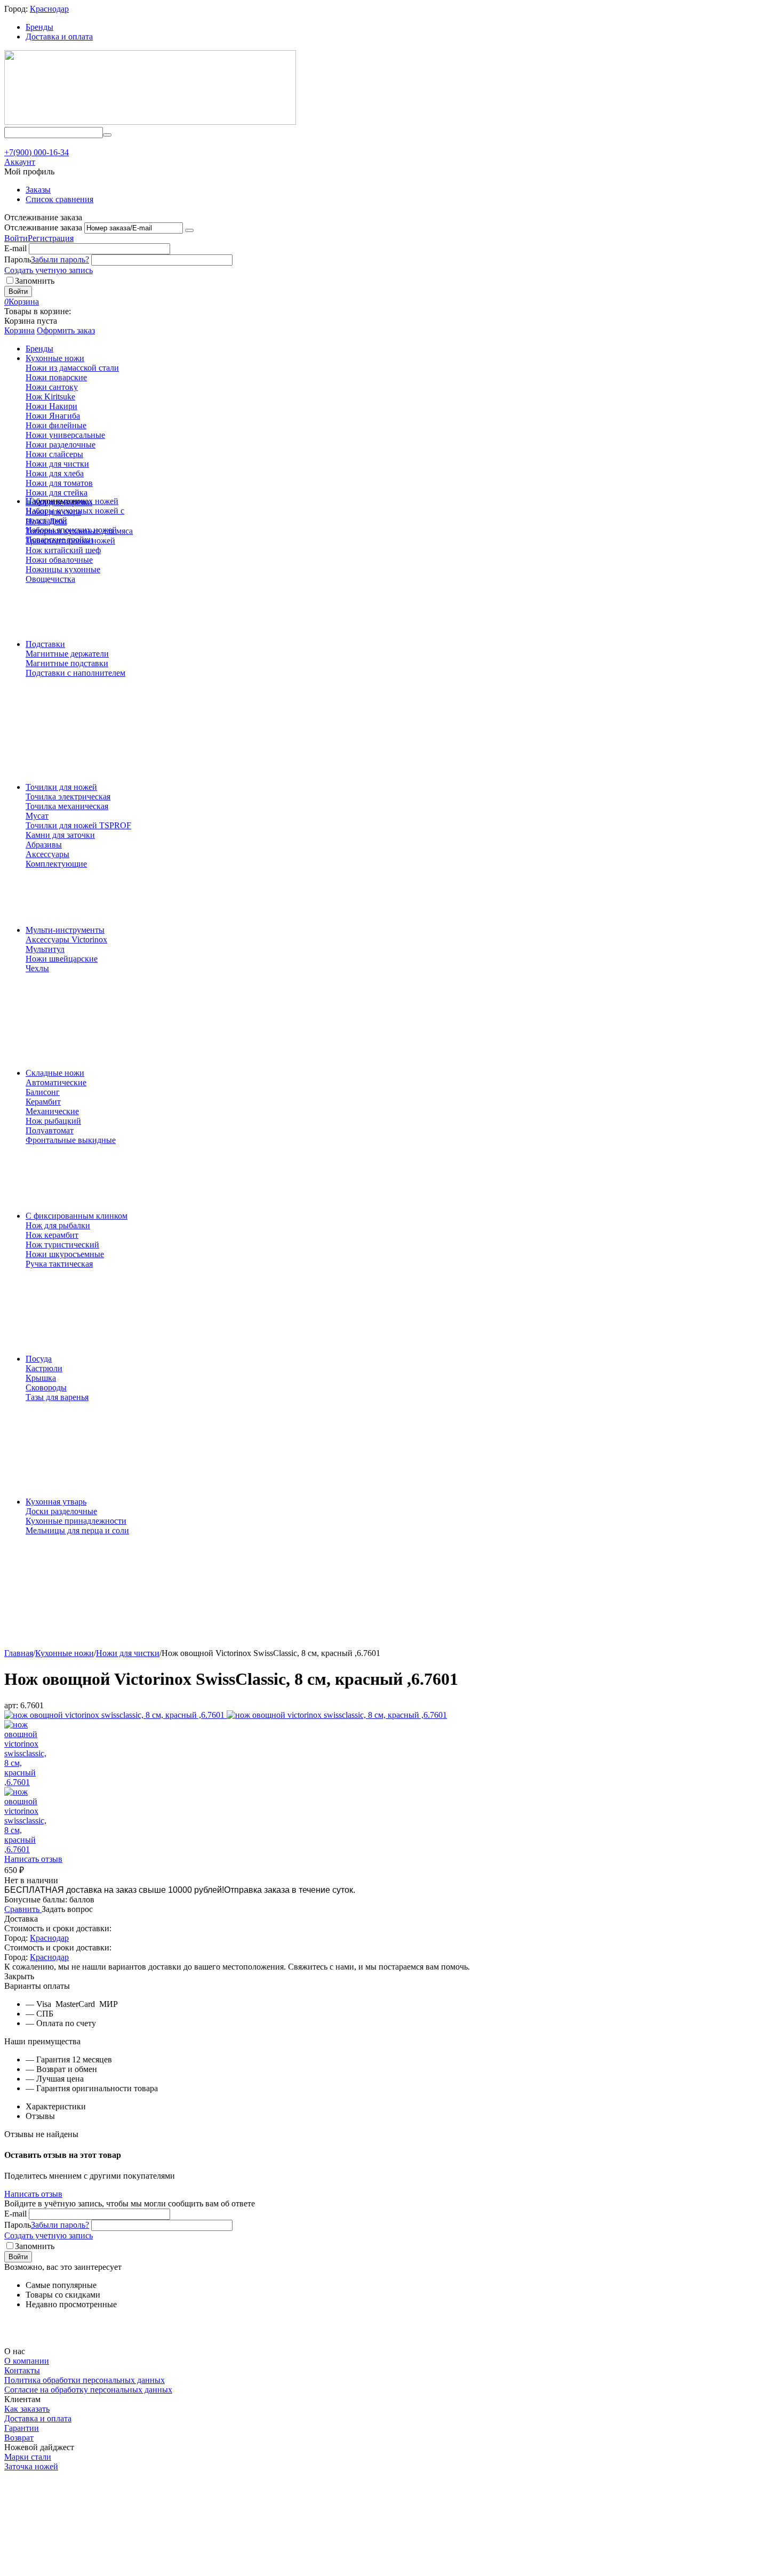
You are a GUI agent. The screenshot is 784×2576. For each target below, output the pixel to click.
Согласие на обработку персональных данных (88, 2390)
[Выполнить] (189, 230)
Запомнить (35, 281)
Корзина (19, 330)
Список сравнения (59, 199)
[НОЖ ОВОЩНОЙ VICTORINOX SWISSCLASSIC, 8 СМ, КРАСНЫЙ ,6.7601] (115, 1715)
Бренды (39, 27)
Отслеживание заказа (43, 227)
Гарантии (22, 2428)
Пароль (18, 259)
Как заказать (27, 2409)
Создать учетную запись (49, 270)
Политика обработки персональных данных (85, 2380)
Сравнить (23, 1909)
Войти (16, 238)
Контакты (22, 2370)
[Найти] (107, 135)
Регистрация (51, 238)
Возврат (19, 2438)
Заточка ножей (31, 2466)
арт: (11, 1705)
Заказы (38, 190)
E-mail (15, 248)
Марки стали (28, 2457)
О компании (27, 2361)
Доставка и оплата (59, 37)
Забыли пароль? (60, 259)
